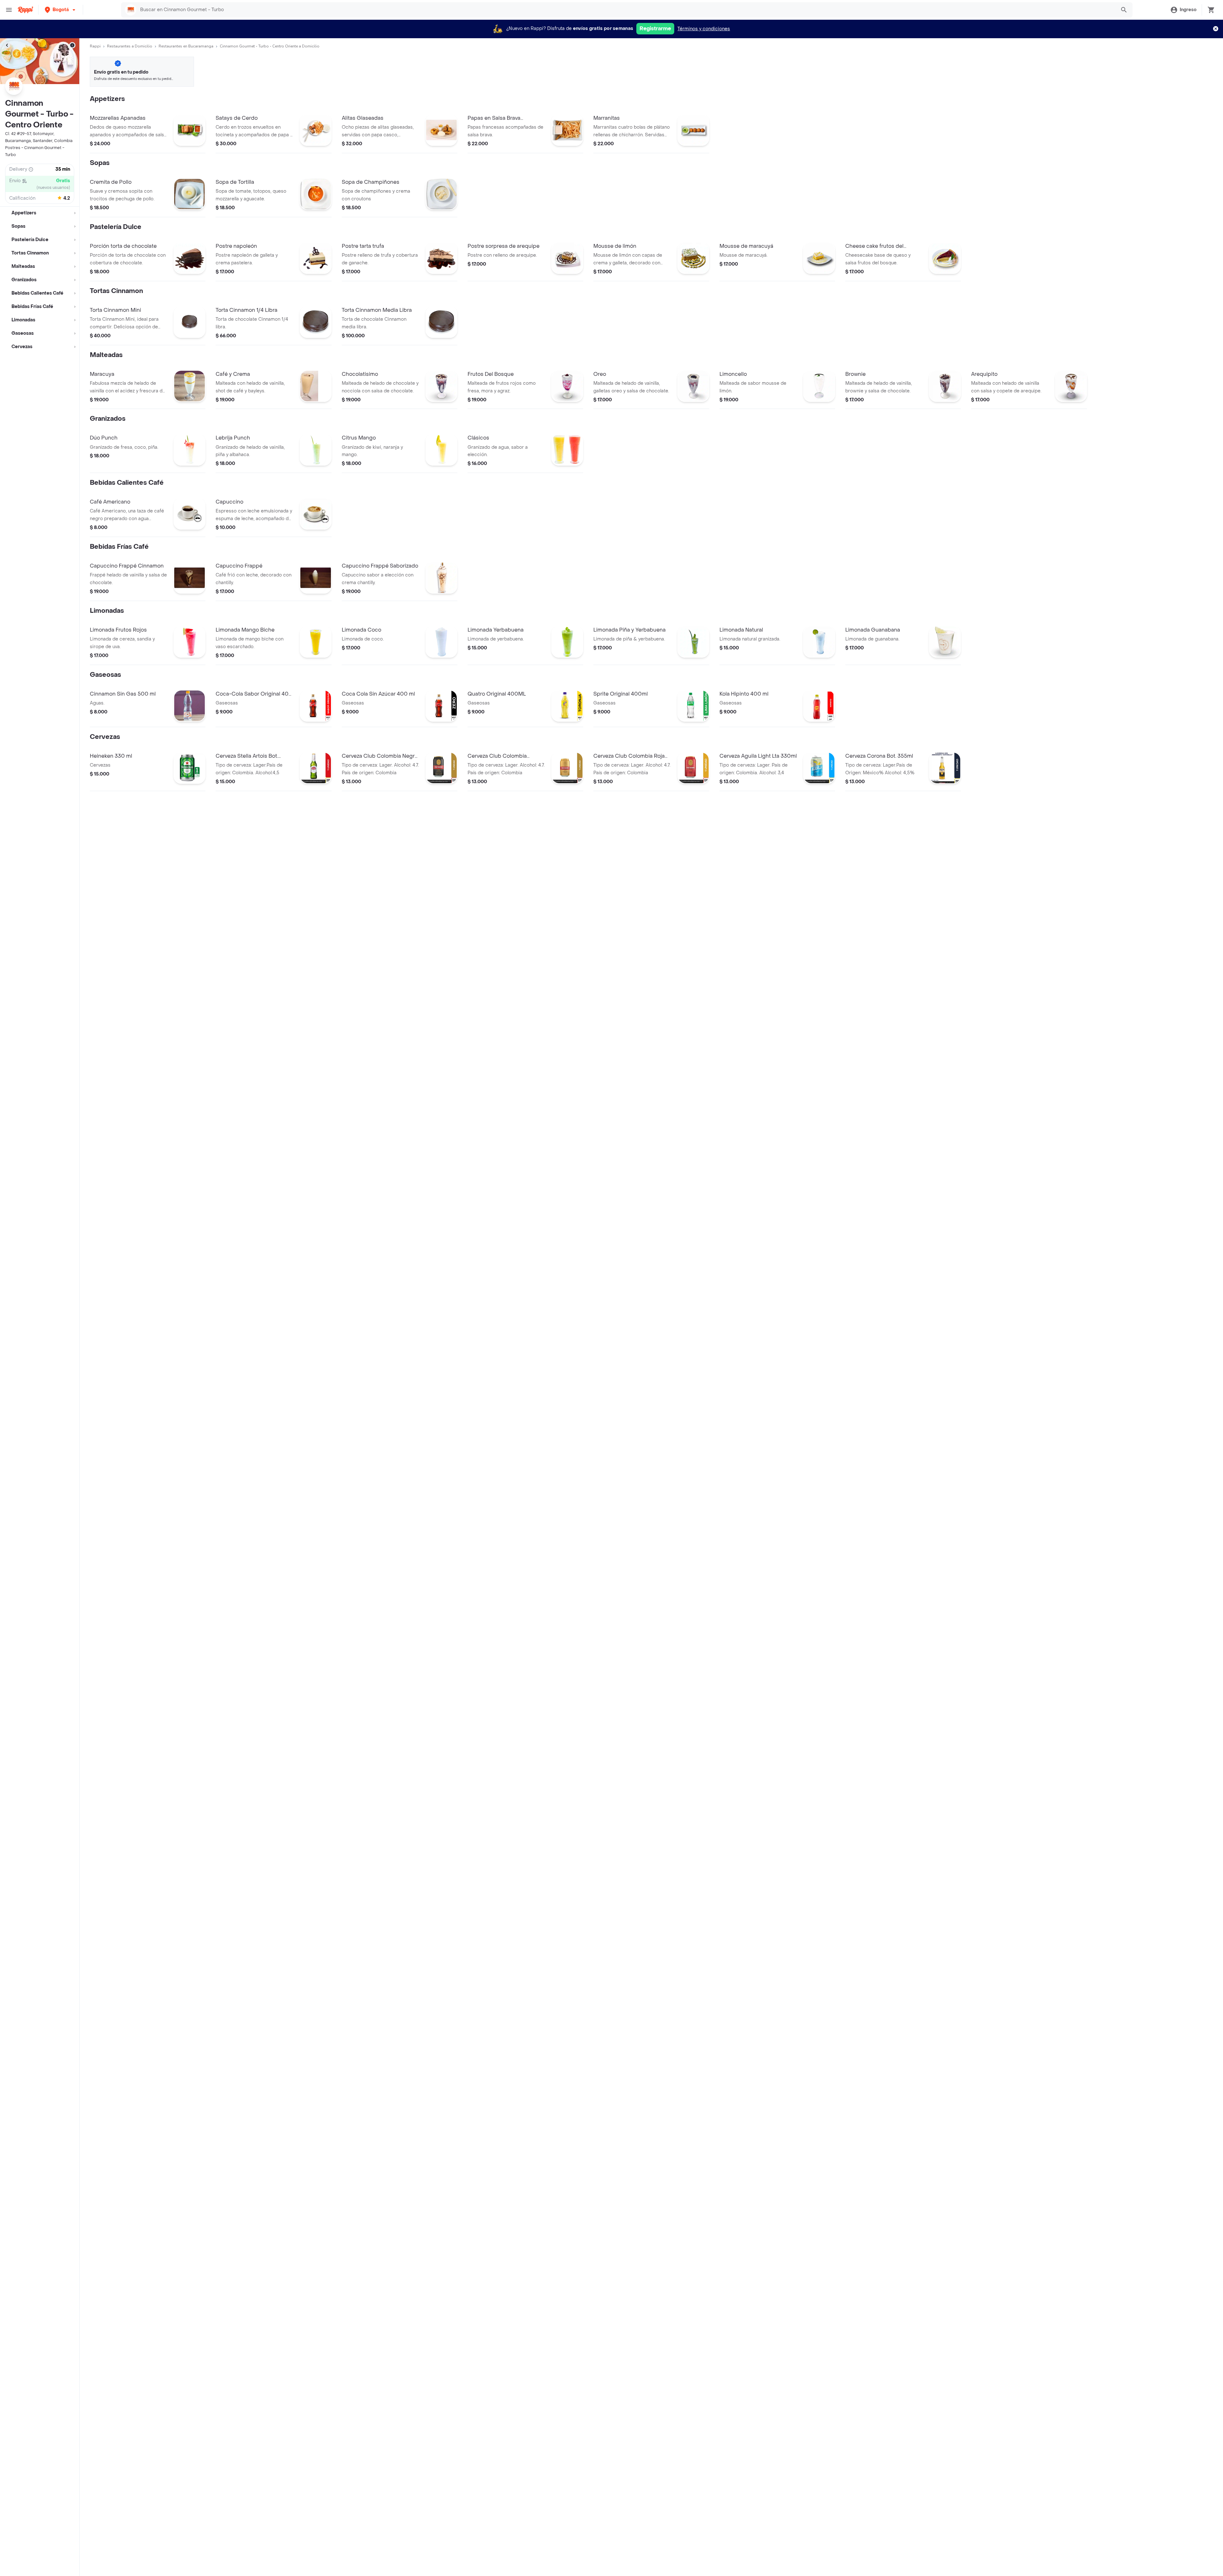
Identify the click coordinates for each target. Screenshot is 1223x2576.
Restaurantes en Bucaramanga (186, 46)
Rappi (95, 46)
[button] (61, 10)
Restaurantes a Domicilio (130, 46)
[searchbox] (626, 10)
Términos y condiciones (704, 29)
